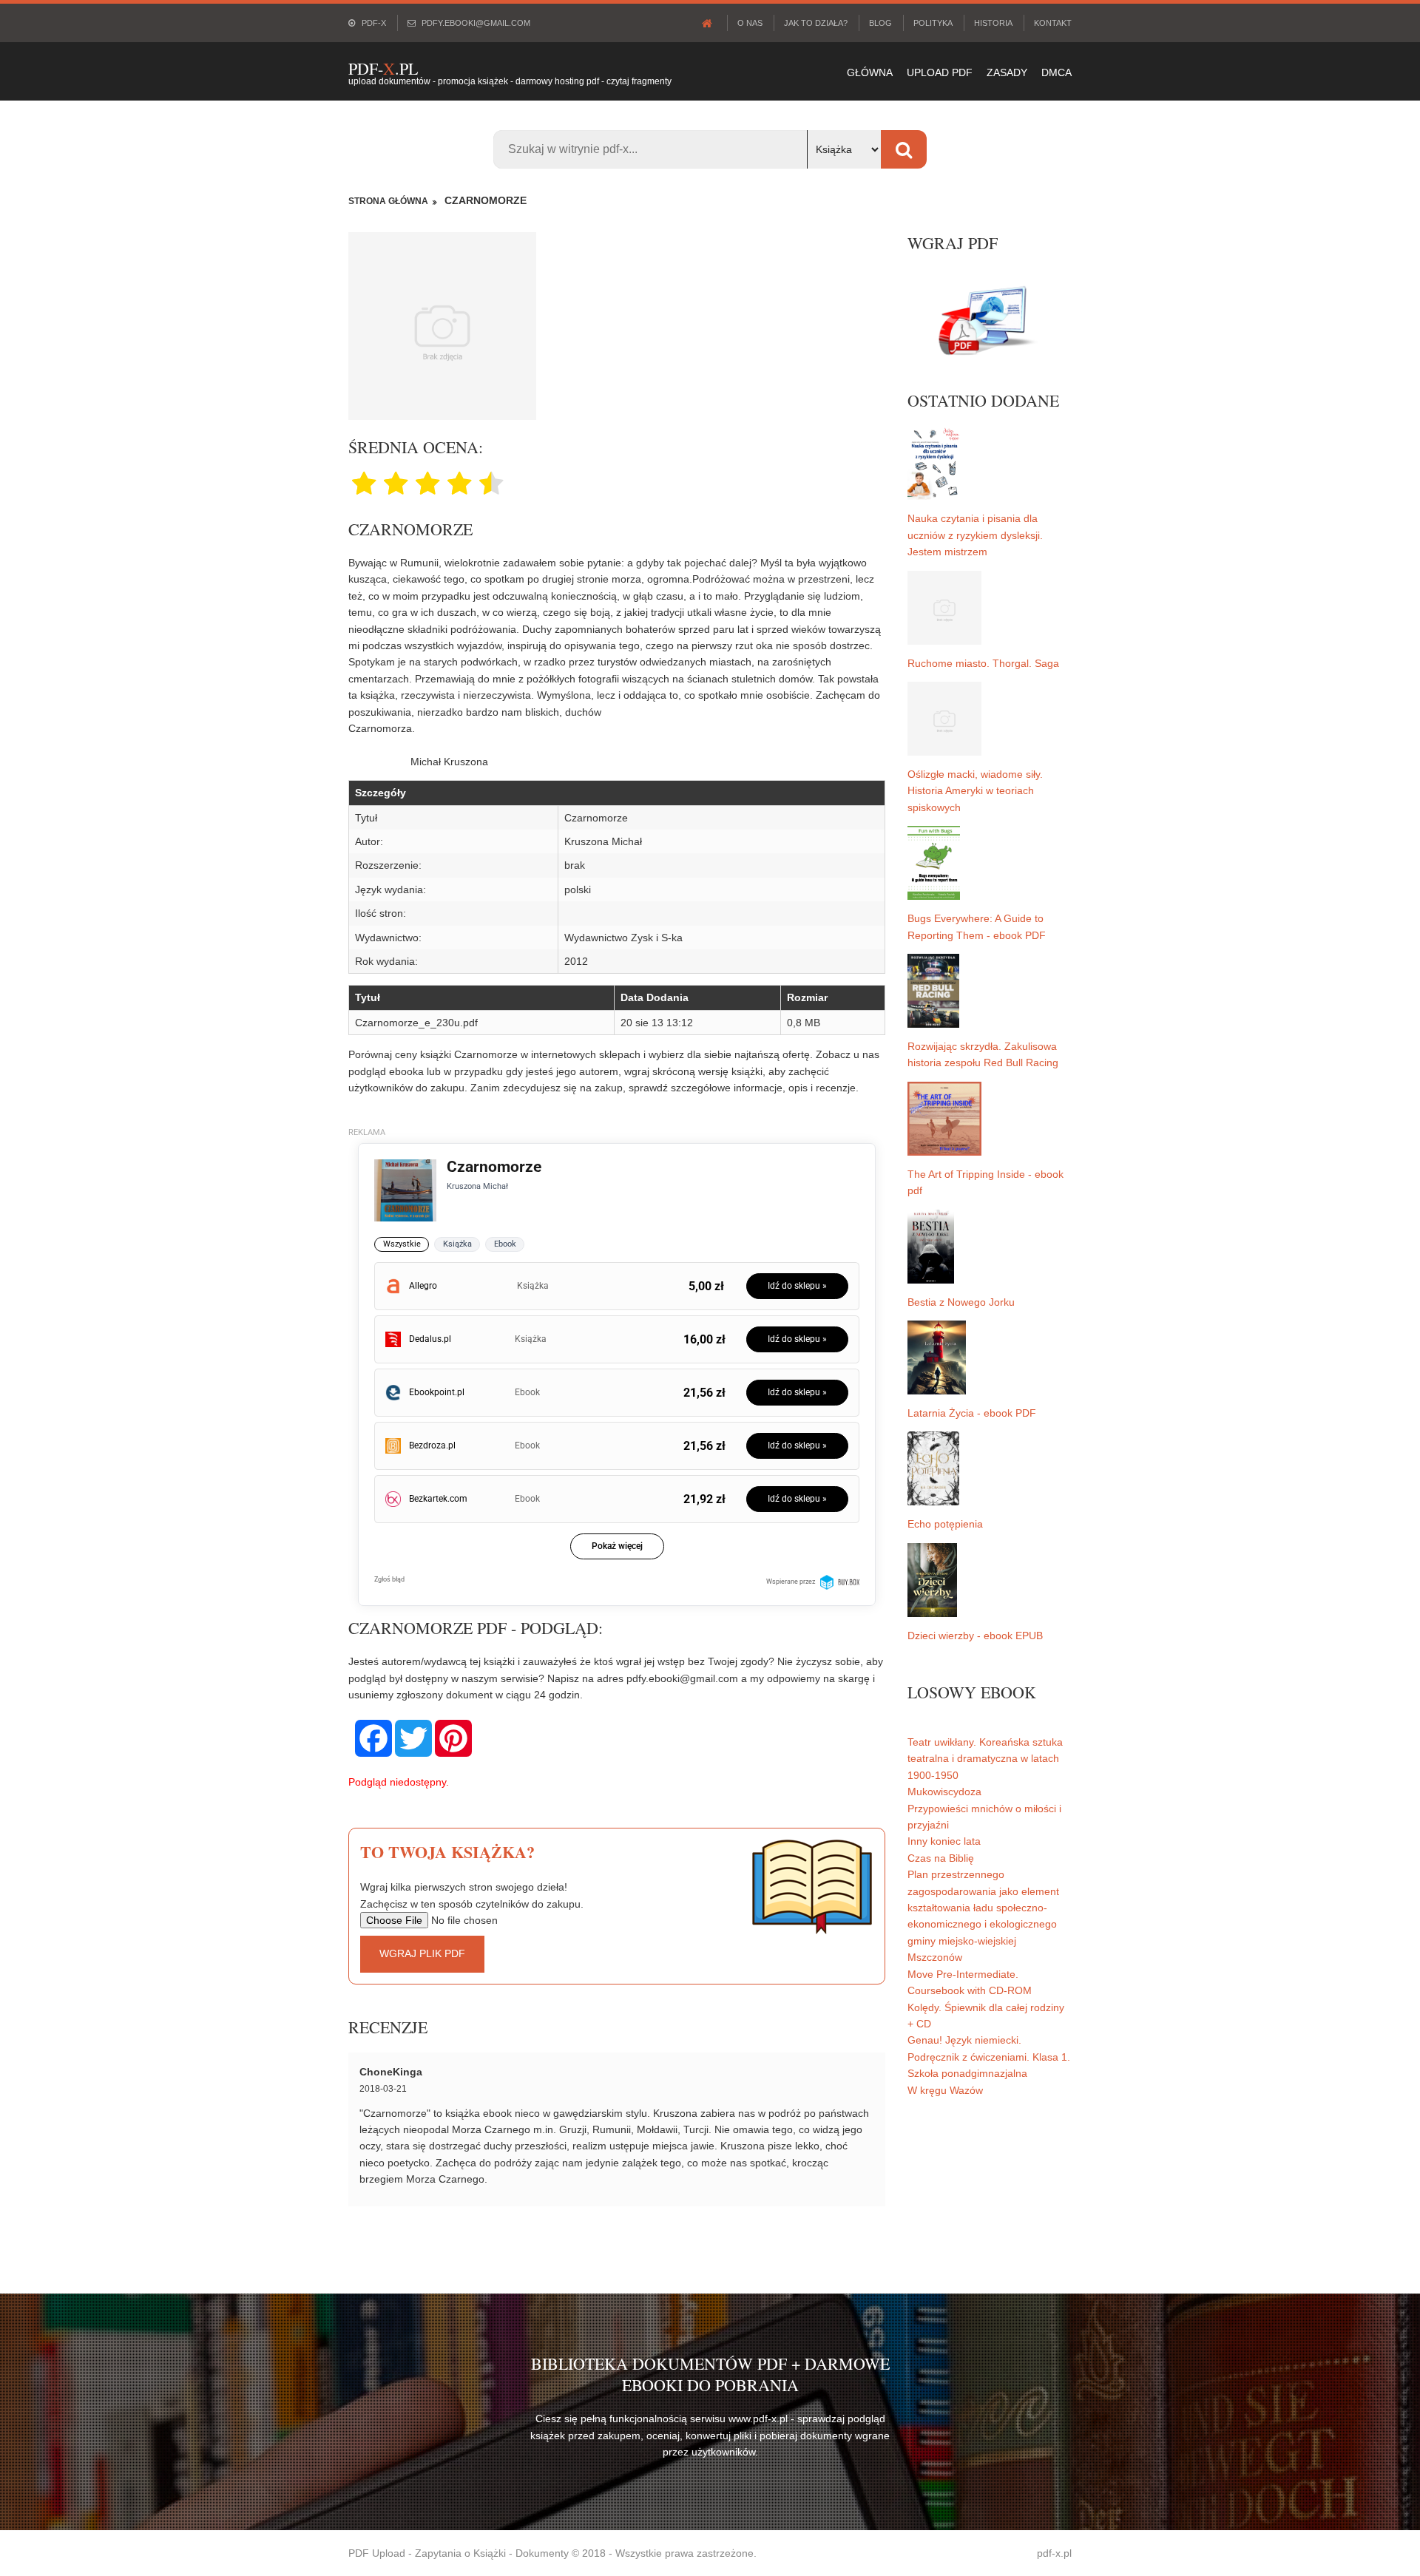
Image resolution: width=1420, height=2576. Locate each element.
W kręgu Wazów (945, 2090)
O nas (750, 23)
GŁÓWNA (870, 72)
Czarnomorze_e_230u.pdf (416, 1023)
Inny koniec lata (944, 1841)
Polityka (933, 23)
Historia (993, 23)
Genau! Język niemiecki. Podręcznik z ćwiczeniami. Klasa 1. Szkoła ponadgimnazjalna (989, 2057)
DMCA (1056, 72)
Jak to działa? (816, 23)
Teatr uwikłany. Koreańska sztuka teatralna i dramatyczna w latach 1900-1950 (985, 1759)
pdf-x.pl (1054, 2553)
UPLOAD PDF (940, 72)
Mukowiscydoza (944, 1792)
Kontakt (1053, 23)
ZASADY (1007, 72)
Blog (880, 23)
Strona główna (388, 201)
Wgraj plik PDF (422, 1953)
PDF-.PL (383, 68)
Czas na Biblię (941, 1858)
